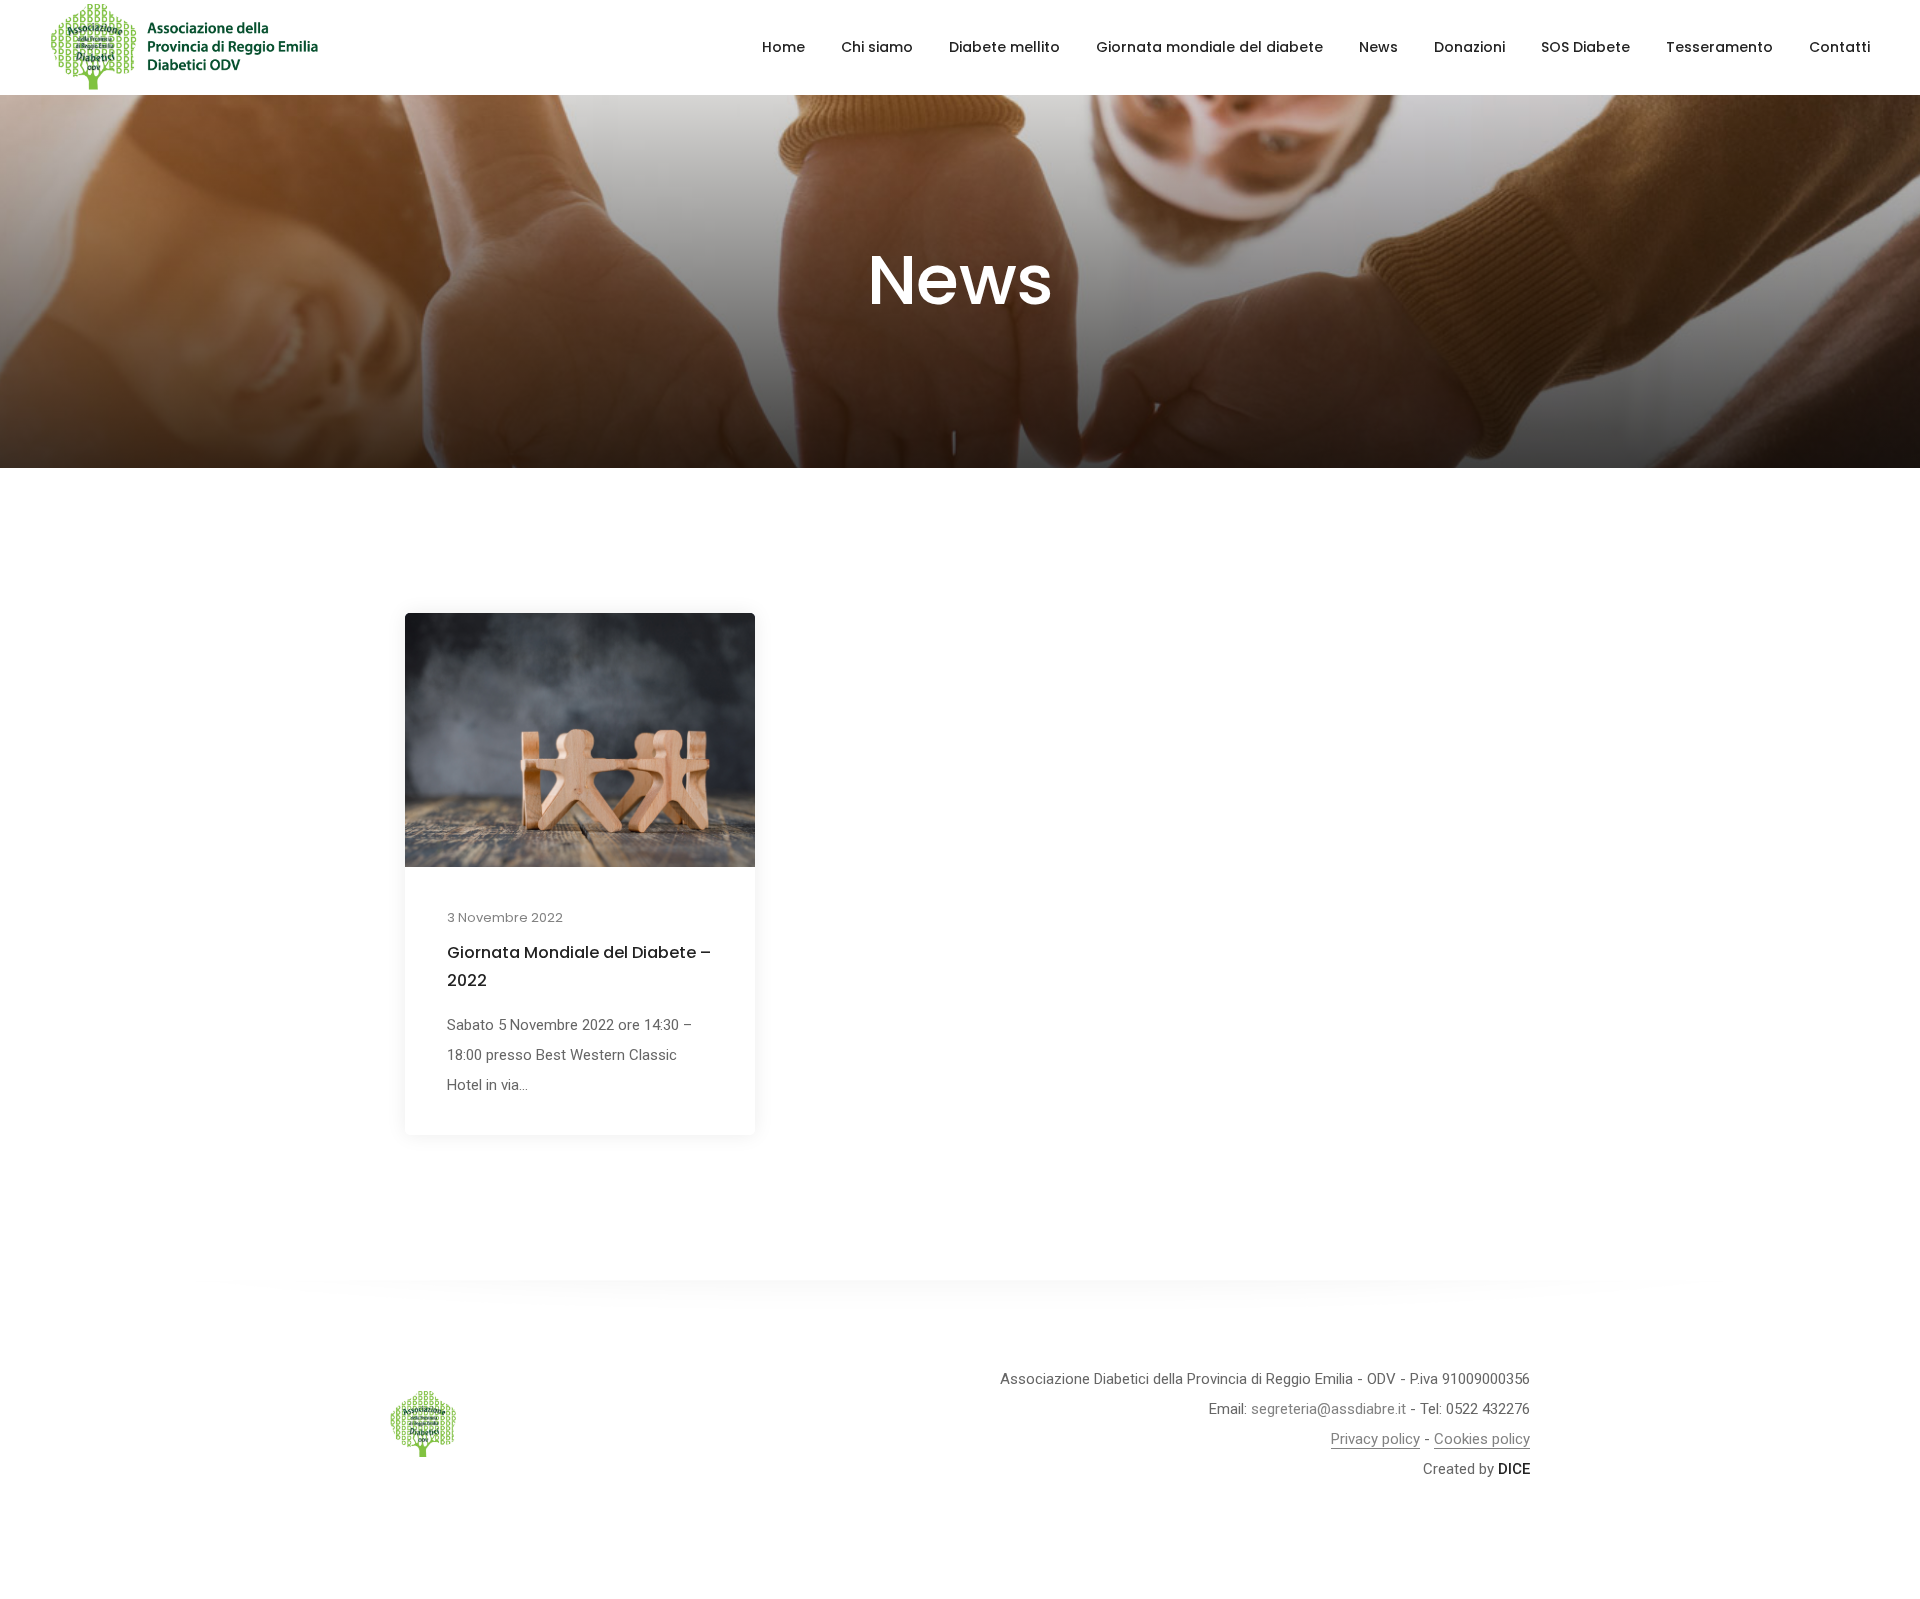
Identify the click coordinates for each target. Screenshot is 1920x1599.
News (1378, 47)
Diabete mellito (1004, 47)
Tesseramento (1719, 47)
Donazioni (1469, 47)
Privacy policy (1375, 1439)
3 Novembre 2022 (505, 917)
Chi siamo (877, 47)
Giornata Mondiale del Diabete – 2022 (579, 966)
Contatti (1839, 47)
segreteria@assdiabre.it (1328, 1409)
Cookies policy (1482, 1439)
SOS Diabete (1585, 47)
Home (783, 47)
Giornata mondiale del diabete (1209, 47)
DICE (1514, 1469)
